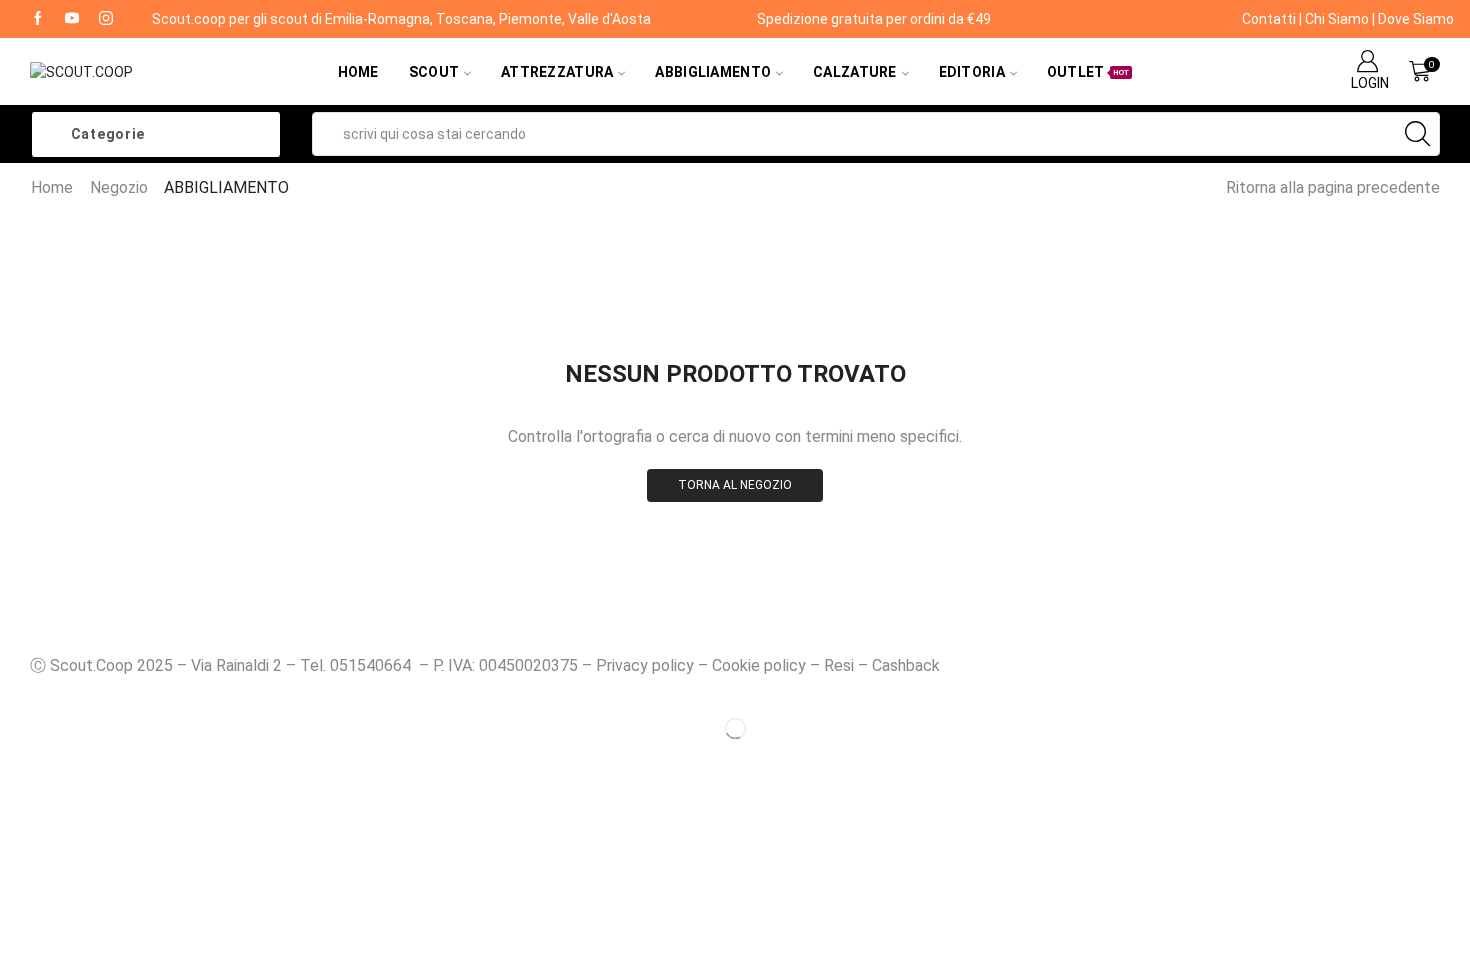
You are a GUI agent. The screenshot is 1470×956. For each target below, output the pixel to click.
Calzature (855, 72)
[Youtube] (72, 19)
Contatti (1269, 19)
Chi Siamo (1337, 19)
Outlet (1088, 72)
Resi (839, 665)
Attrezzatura (557, 72)
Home (358, 72)
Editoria (972, 72)
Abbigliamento (713, 72)
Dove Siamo (1416, 19)
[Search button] (1418, 134)
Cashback (906, 665)
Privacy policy (645, 665)
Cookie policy (759, 665)
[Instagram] (106, 19)
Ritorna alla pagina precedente (1333, 187)
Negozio (119, 187)
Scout (434, 72)
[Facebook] (38, 19)
